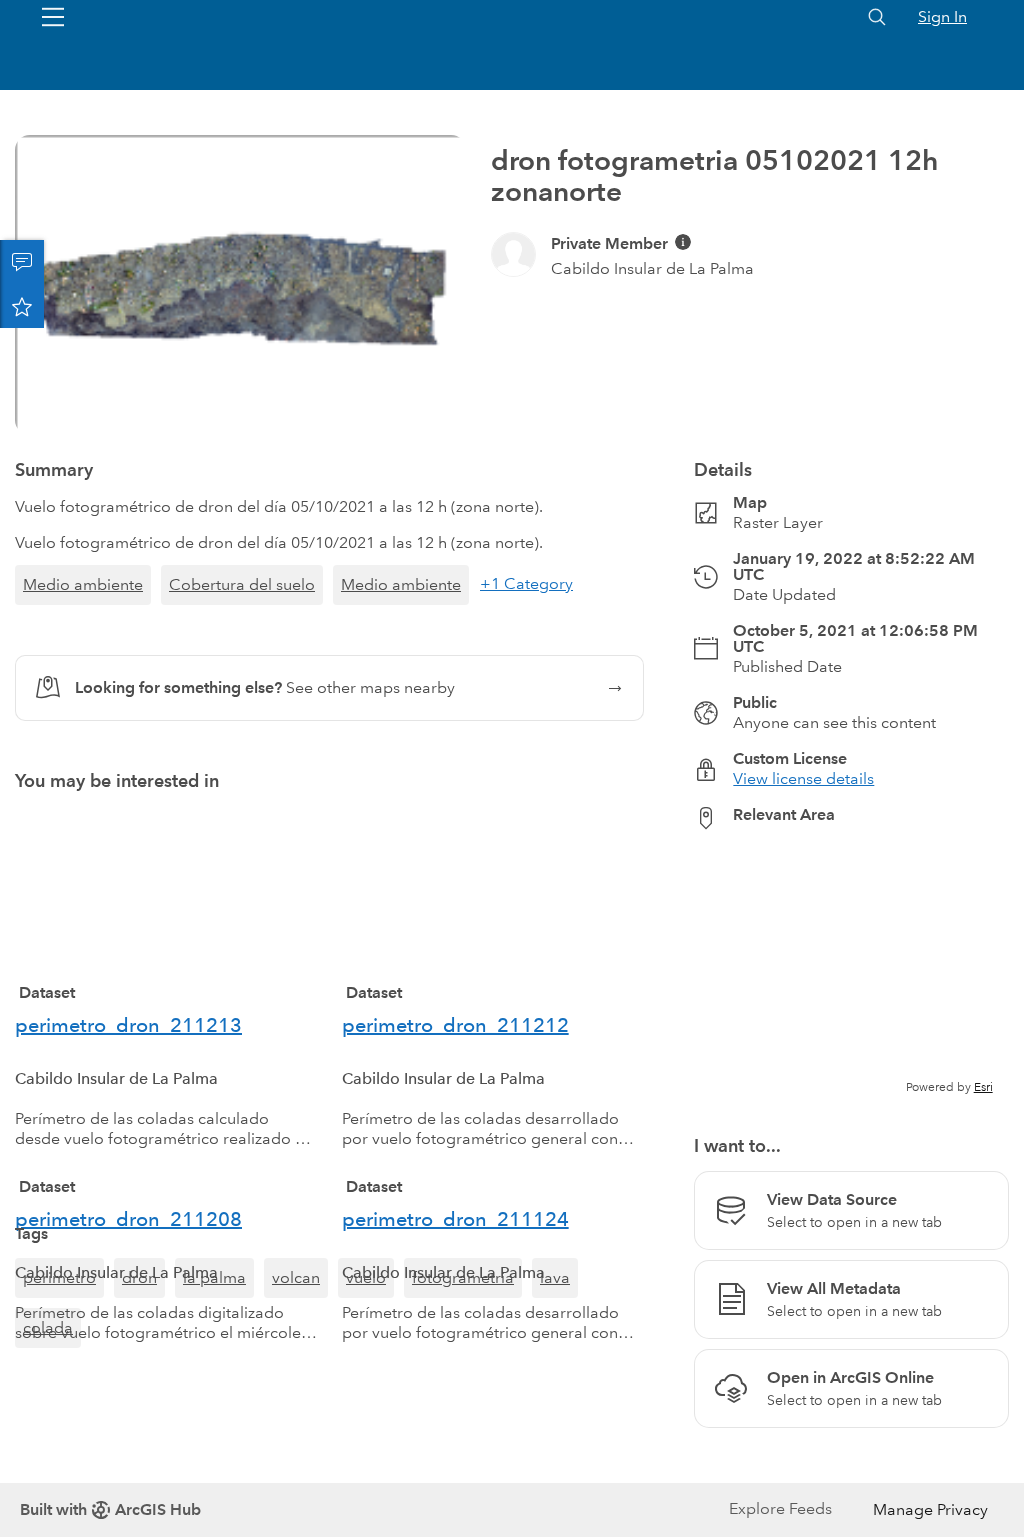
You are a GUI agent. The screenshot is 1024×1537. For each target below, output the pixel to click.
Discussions (22, 262)
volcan (296, 1361)
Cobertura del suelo (242, 584)
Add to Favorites (22, 306)
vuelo (366, 1361)
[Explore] (851, 971)
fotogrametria (463, 1361)
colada (48, 1411)
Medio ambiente (83, 584)
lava (555, 1361)
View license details (803, 778)
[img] (683, 242)
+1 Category (526, 583)
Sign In (942, 16)
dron (139, 1361)
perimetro (59, 1361)
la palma (214, 1361)
